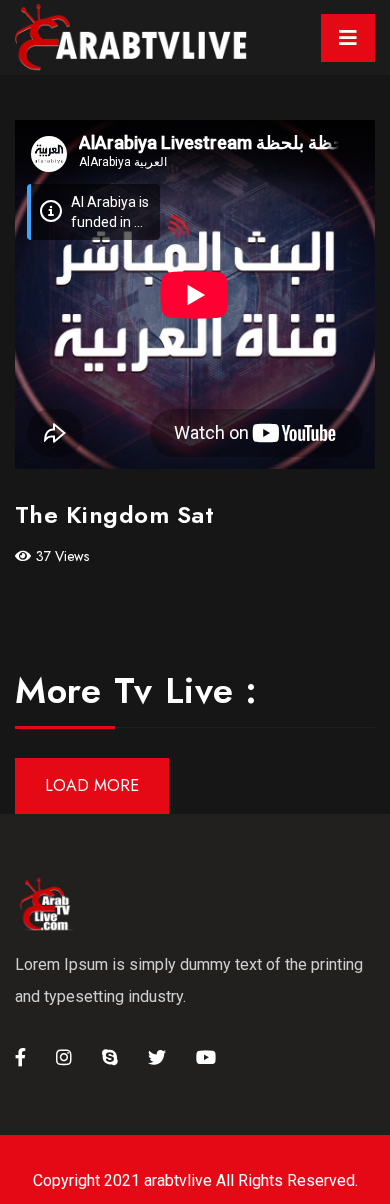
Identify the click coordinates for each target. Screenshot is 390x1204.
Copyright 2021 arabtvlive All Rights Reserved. (195, 1180)
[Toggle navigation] (348, 38)
